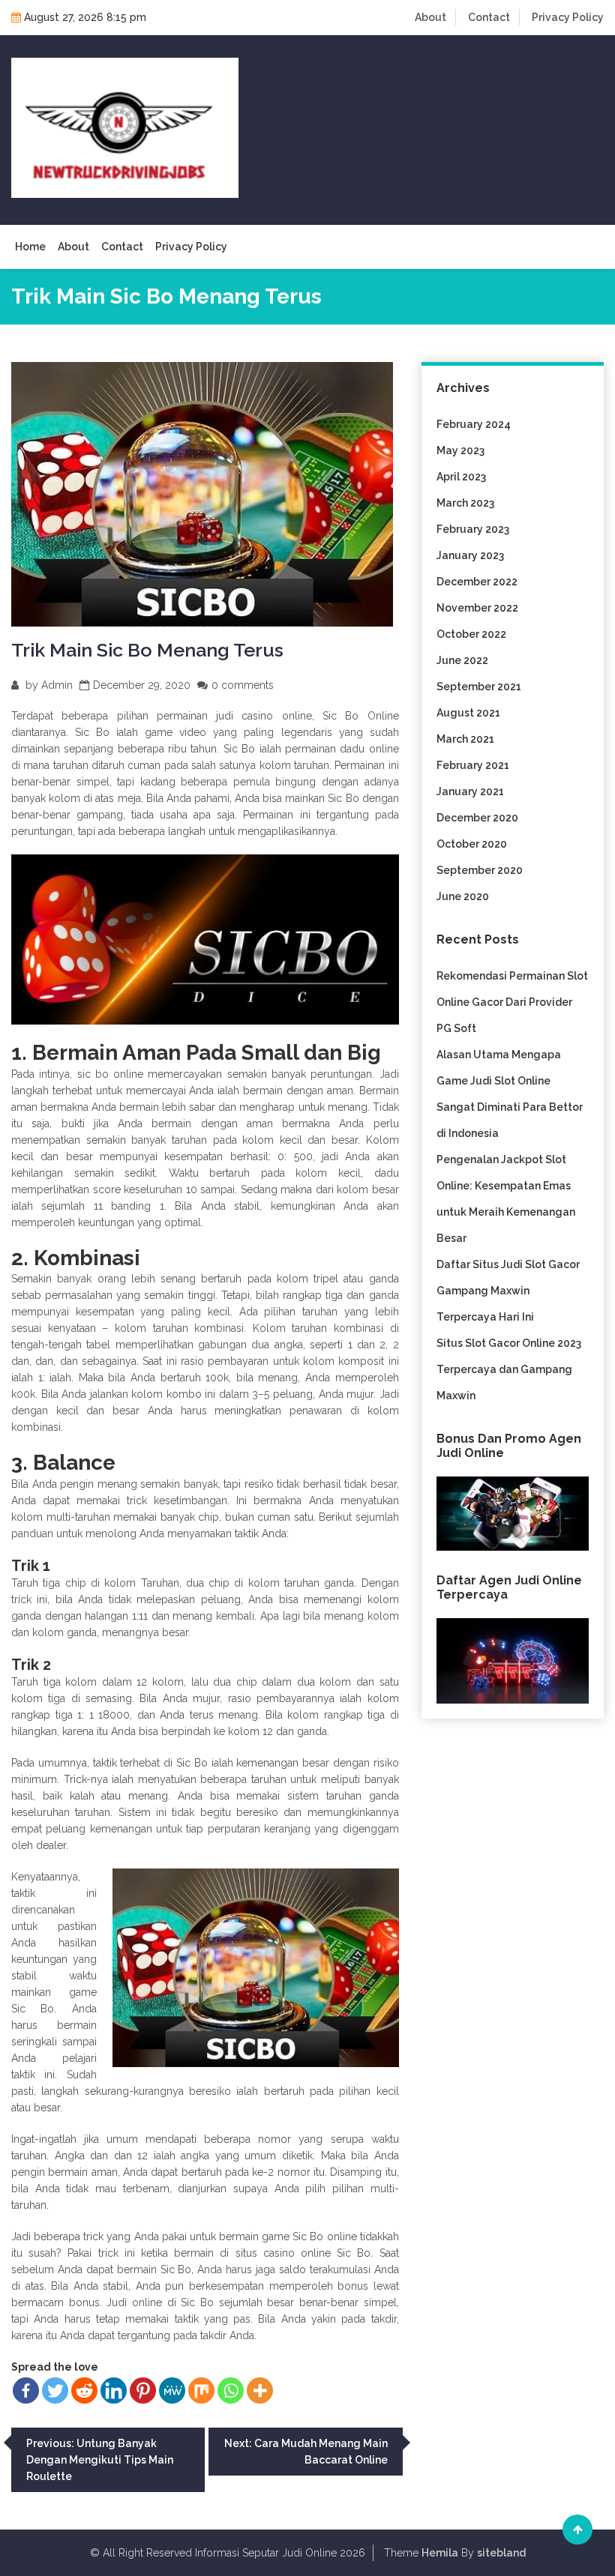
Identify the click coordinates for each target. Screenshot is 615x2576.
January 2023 (470, 555)
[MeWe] (172, 2391)
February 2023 (473, 529)
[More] (260, 2391)
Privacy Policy (568, 17)
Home (30, 247)
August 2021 (468, 713)
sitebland (501, 2553)
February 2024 (474, 424)
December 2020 (477, 818)
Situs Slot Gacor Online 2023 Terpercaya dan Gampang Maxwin (509, 1369)
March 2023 (465, 503)
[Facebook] (26, 2391)
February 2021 (473, 765)
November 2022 (477, 608)
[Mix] (201, 2391)
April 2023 (461, 477)
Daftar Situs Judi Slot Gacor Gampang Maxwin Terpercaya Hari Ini (508, 1291)
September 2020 (480, 870)
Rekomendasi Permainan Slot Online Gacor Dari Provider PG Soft (512, 1002)
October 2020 (472, 844)
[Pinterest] (143, 2391)
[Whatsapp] (231, 2391)
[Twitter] (55, 2391)
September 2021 (479, 687)
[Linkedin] (114, 2391)
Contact (489, 17)
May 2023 (460, 450)
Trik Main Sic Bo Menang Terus (147, 650)
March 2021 (465, 739)
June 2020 (463, 896)
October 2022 (471, 634)
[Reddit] (84, 2391)
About (430, 17)
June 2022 (462, 660)
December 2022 (477, 582)
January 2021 (470, 791)
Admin (57, 685)
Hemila (440, 2553)
